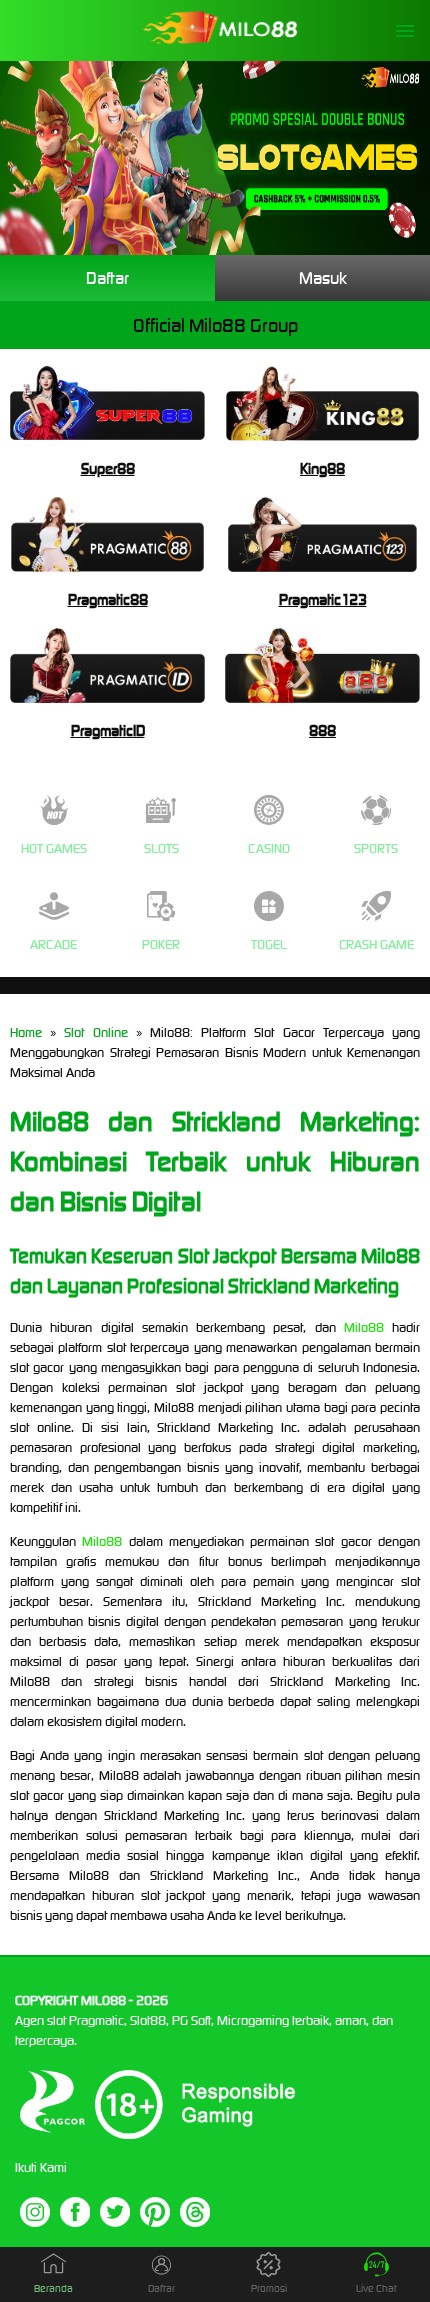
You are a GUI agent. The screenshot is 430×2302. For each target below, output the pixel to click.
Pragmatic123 (323, 599)
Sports (376, 848)
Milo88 (364, 1327)
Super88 (108, 468)
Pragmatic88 (108, 599)
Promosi (269, 2288)
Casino (269, 848)
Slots (161, 848)
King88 (322, 468)
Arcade (53, 944)
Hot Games (54, 848)
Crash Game (376, 944)
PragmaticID (108, 730)
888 (322, 730)
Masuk (323, 278)
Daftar (107, 278)
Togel (269, 944)
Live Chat (376, 2288)
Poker (161, 944)
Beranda (53, 2288)
